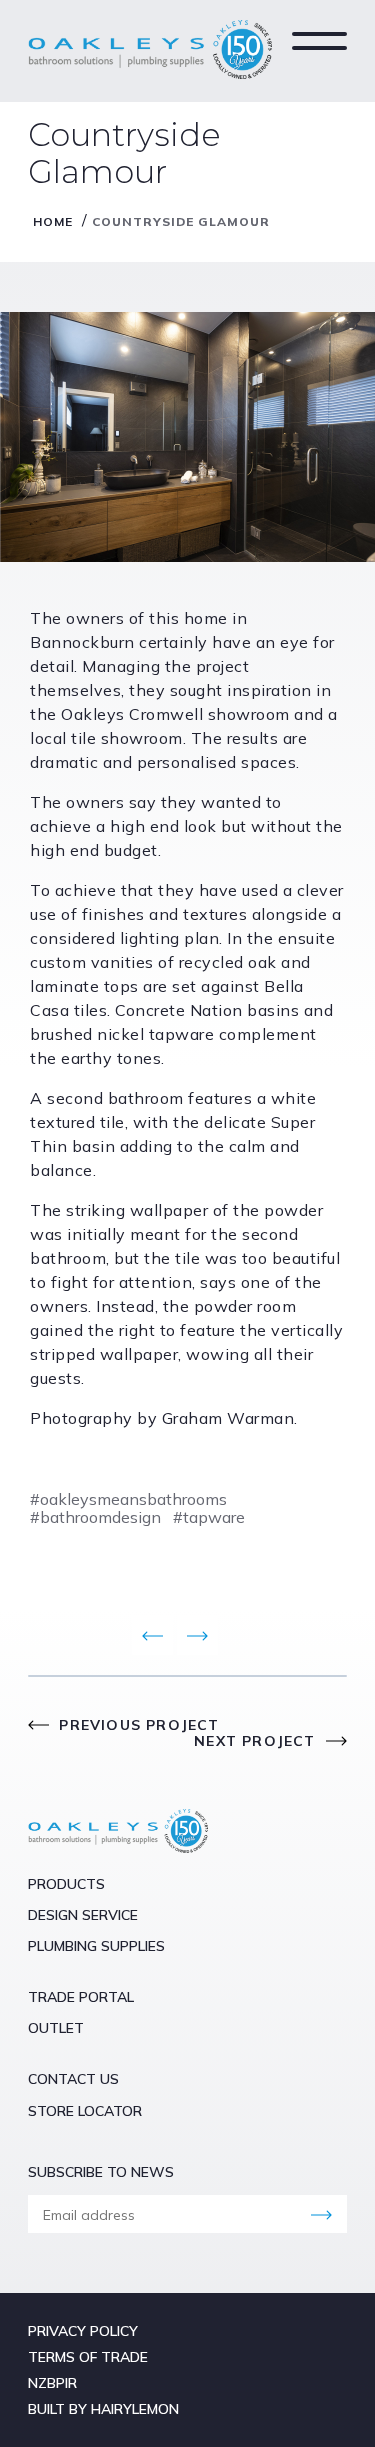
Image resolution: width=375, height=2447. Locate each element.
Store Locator (85, 2111)
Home (53, 221)
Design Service (83, 1915)
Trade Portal (81, 1997)
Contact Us (73, 2079)
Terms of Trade (88, 2357)
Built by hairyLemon (103, 2409)
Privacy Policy (83, 2331)
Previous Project (136, 1725)
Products (66, 1884)
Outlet (56, 2028)
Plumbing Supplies (96, 1946)
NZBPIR (52, 2383)
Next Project (257, 1741)
